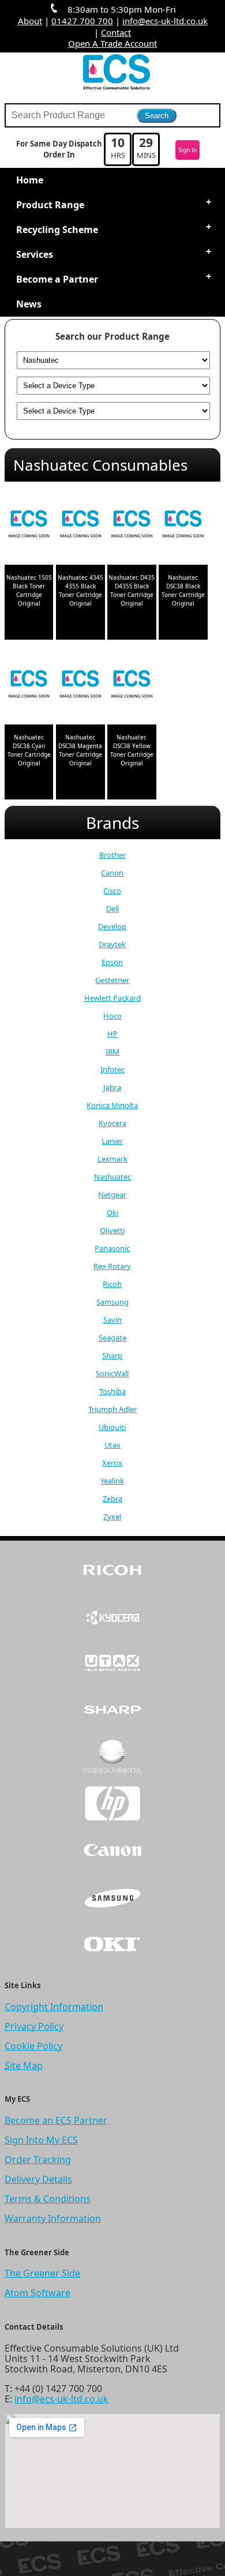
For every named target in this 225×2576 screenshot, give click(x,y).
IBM (112, 1052)
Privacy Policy (34, 2026)
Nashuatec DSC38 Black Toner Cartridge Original (183, 590)
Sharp (112, 1355)
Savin (112, 1320)
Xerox (112, 1463)
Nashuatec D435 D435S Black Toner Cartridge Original (132, 590)
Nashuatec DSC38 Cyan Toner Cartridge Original (29, 750)
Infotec (112, 1069)
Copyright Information (54, 2007)
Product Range (50, 205)
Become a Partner (57, 279)
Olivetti (112, 1230)
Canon (112, 873)
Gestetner (112, 980)
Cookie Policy (33, 2046)
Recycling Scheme (57, 230)
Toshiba (112, 1391)
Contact (116, 32)
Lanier (112, 1141)
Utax (112, 1445)
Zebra (112, 1499)
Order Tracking (38, 2160)
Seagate (112, 1338)
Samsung (112, 1302)
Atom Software (37, 2293)
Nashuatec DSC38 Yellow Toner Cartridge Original (132, 750)
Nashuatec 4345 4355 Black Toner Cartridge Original (80, 590)
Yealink (112, 1481)
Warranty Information (53, 2218)
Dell (112, 908)
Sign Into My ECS (41, 2140)
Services (35, 254)
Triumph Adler (112, 1409)
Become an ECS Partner (56, 2120)
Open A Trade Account (112, 43)
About (30, 21)
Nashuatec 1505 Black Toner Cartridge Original (29, 590)
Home (30, 180)
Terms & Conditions (48, 2199)
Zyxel (112, 1516)
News (29, 304)
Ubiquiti (112, 1427)
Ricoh (112, 1284)
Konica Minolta (112, 1105)
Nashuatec (112, 1177)
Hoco (112, 1016)
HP (112, 1034)
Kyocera (112, 1123)
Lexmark (112, 1159)
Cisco (112, 891)
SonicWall (112, 1373)
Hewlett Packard (112, 998)
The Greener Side (42, 2273)
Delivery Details (38, 2179)
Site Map (24, 2066)
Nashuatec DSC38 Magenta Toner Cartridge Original (80, 750)
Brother (112, 855)
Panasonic (112, 1248)
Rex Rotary (112, 1266)
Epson (112, 962)
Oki (112, 1212)
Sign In (187, 150)
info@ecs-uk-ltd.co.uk (165, 21)
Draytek (112, 944)
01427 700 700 (82, 21)
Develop (112, 926)
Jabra (112, 1087)
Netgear (112, 1195)
